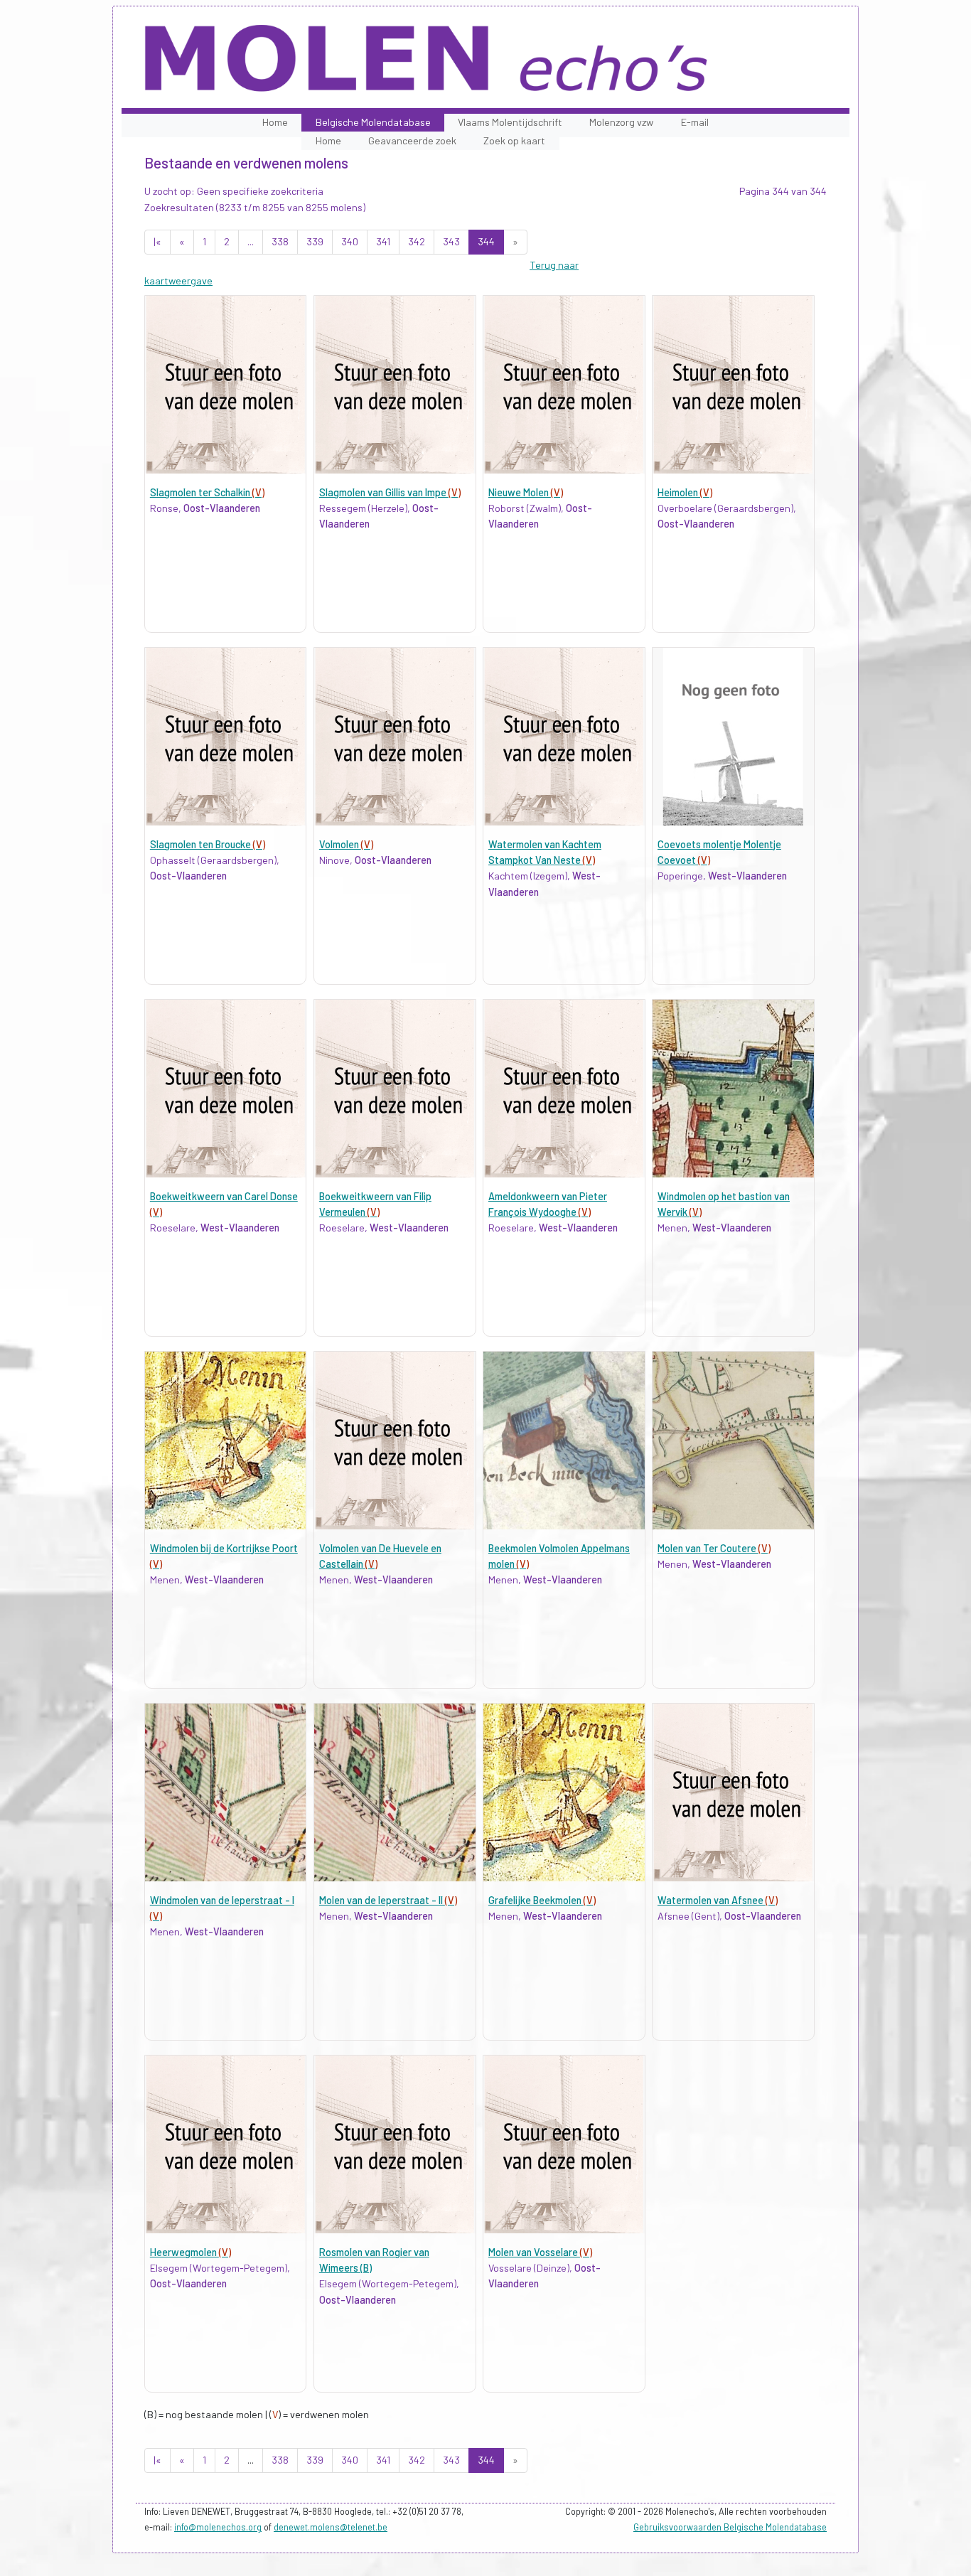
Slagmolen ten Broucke (208, 844)
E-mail (695, 122)
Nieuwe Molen (526, 492)
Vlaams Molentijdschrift (510, 122)
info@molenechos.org (218, 2527)
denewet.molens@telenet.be (331, 2527)
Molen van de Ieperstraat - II (388, 1900)
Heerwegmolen (191, 2252)
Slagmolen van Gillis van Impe (390, 492)
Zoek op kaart (514, 140)
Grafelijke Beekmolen (542, 1900)
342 (417, 241)
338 (280, 241)
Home (275, 122)
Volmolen (346, 844)
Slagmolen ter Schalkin (207, 492)
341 (383, 241)
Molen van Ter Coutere (714, 1548)
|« (157, 241)
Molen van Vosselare (540, 2252)
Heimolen (685, 492)
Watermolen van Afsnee (718, 1900)
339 (315, 241)
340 (350, 241)
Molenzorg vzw (621, 122)
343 (451, 241)
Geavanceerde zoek (412, 140)
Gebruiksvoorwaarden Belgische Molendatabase (730, 2527)
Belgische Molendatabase (373, 122)
